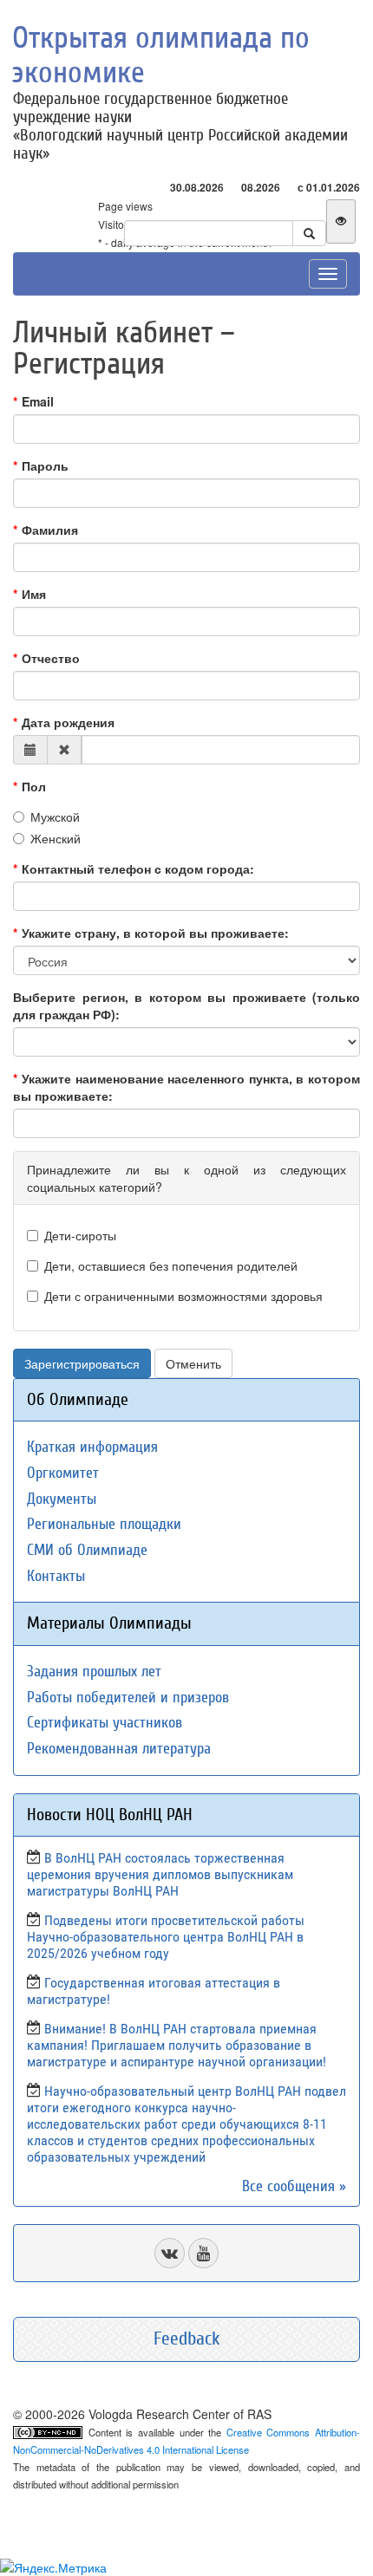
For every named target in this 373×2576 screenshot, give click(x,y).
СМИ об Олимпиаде (87, 1550)
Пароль (45, 465)
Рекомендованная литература (119, 1749)
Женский (56, 838)
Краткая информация (92, 1447)
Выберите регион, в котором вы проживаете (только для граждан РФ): (186, 1005)
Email (38, 401)
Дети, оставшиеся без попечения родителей (171, 1265)
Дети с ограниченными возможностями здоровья (183, 1296)
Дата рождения (68, 722)
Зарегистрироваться (82, 1363)
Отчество (51, 658)
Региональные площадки (104, 1524)
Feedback (187, 2339)
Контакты (56, 1576)
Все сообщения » (294, 2186)
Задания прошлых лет (94, 1672)
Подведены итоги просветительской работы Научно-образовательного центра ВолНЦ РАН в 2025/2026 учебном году (166, 1937)
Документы (62, 1499)
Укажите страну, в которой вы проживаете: (155, 933)
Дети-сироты (80, 1235)
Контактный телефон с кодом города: (138, 868)
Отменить (193, 1363)
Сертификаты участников (105, 1723)
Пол (34, 786)
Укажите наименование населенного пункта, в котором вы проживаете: (186, 1087)
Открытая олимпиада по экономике (161, 55)
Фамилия (50, 530)
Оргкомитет (63, 1473)
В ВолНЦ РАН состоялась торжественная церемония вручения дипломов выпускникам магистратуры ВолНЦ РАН (160, 1874)
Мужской (55, 816)
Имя (34, 594)
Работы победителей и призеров (128, 1698)
